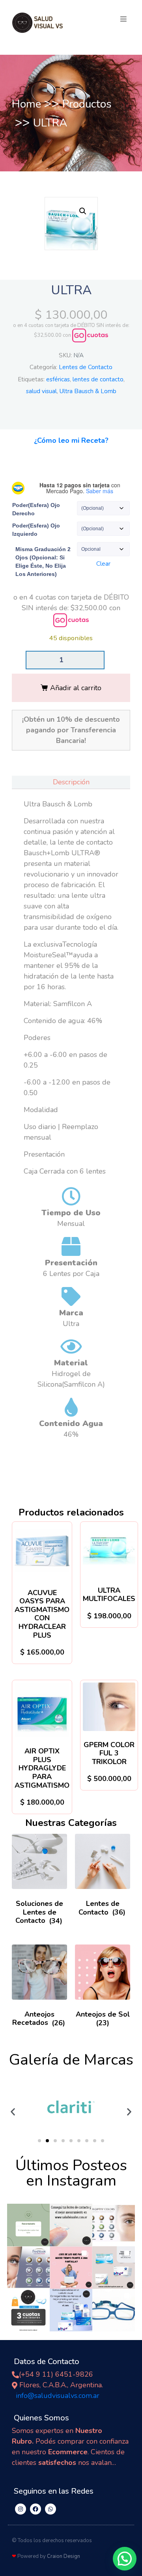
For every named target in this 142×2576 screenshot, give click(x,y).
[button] (123, 19)
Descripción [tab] (71, 782)
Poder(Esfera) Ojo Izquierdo (36, 530)
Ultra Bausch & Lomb (88, 391)
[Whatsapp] (50, 2509)
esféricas (58, 379)
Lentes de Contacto (86, 367)
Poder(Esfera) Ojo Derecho (36, 509)
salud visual (41, 391)
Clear (103, 564)
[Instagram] (21, 2509)
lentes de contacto (98, 379)
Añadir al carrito (76, 688)
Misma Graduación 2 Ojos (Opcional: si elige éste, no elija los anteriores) (43, 562)
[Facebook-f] (35, 2509)
